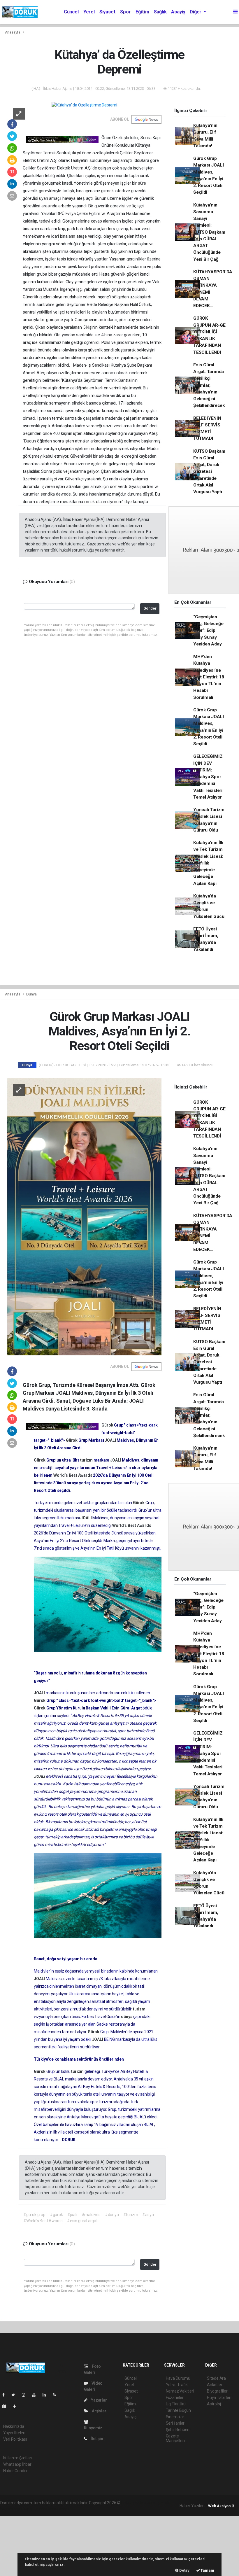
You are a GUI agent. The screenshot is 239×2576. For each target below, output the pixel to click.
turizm (87, 1460)
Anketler (215, 2385)
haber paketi (158, 2503)
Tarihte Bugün (179, 2410)
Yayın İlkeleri (14, 2433)
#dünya (112, 2215)
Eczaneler (175, 2397)
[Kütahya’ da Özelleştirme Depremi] (84, 105)
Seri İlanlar (175, 2423)
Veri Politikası (15, 2439)
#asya (148, 2215)
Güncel (71, 12)
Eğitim (142, 12)
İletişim (97, 2439)
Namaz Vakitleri (180, 2391)
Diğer (196, 12)
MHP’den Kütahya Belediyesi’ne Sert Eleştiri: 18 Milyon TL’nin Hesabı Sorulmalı (209, 677)
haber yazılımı (134, 2503)
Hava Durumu (178, 2378)
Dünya (31, 994)
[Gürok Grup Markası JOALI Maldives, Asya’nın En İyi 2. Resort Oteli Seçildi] (85, 1217)
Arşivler (99, 2411)
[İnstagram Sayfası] (26, 2395)
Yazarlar (98, 2400)
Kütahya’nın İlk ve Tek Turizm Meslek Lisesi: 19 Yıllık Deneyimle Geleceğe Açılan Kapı (208, 863)
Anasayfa (13, 32)
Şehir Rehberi (178, 2430)
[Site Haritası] (7, 2406)
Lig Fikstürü (176, 2404)
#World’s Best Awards (43, 2221)
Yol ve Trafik (177, 2385)
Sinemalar (175, 2417)
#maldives (91, 2215)
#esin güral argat (82, 2221)
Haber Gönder (16, 2471)
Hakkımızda (14, 2426)
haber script (58, 2509)
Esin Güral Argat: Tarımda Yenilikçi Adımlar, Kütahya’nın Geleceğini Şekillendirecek (209, 385)
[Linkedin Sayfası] (47, 2395)
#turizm (131, 2215)
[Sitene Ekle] (17, 2406)
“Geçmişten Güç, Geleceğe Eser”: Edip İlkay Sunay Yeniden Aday (208, 630)
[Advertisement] (44, 2545)
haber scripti (11, 2509)
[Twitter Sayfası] (16, 2395)
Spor (125, 12)
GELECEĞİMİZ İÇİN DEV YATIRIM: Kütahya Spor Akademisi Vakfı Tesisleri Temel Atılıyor (208, 777)
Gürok (108, 1425)
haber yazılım (35, 2509)
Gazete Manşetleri (175, 2438)
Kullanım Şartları (18, 2458)
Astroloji (214, 2404)
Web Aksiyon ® (221, 2506)
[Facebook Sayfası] (6, 2395)
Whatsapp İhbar (17, 2464)
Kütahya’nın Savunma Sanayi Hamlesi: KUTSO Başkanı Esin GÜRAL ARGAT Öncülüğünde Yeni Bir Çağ (209, 232)
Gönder (150, 608)
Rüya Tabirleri (219, 2397)
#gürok (56, 2215)
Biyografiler (217, 2391)
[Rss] (57, 2395)
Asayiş (178, 12)
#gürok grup (34, 2215)
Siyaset (108, 12)
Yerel (89, 12)
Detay (184, 2570)
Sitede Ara (216, 2378)
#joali (72, 2215)
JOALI (111, 1440)
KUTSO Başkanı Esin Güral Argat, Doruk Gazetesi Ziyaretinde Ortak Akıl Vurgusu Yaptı (209, 472)
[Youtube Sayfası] (36, 2395)
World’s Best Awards (73, 1475)
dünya (127, 2017)
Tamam (207, 2570)
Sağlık (160, 12)
